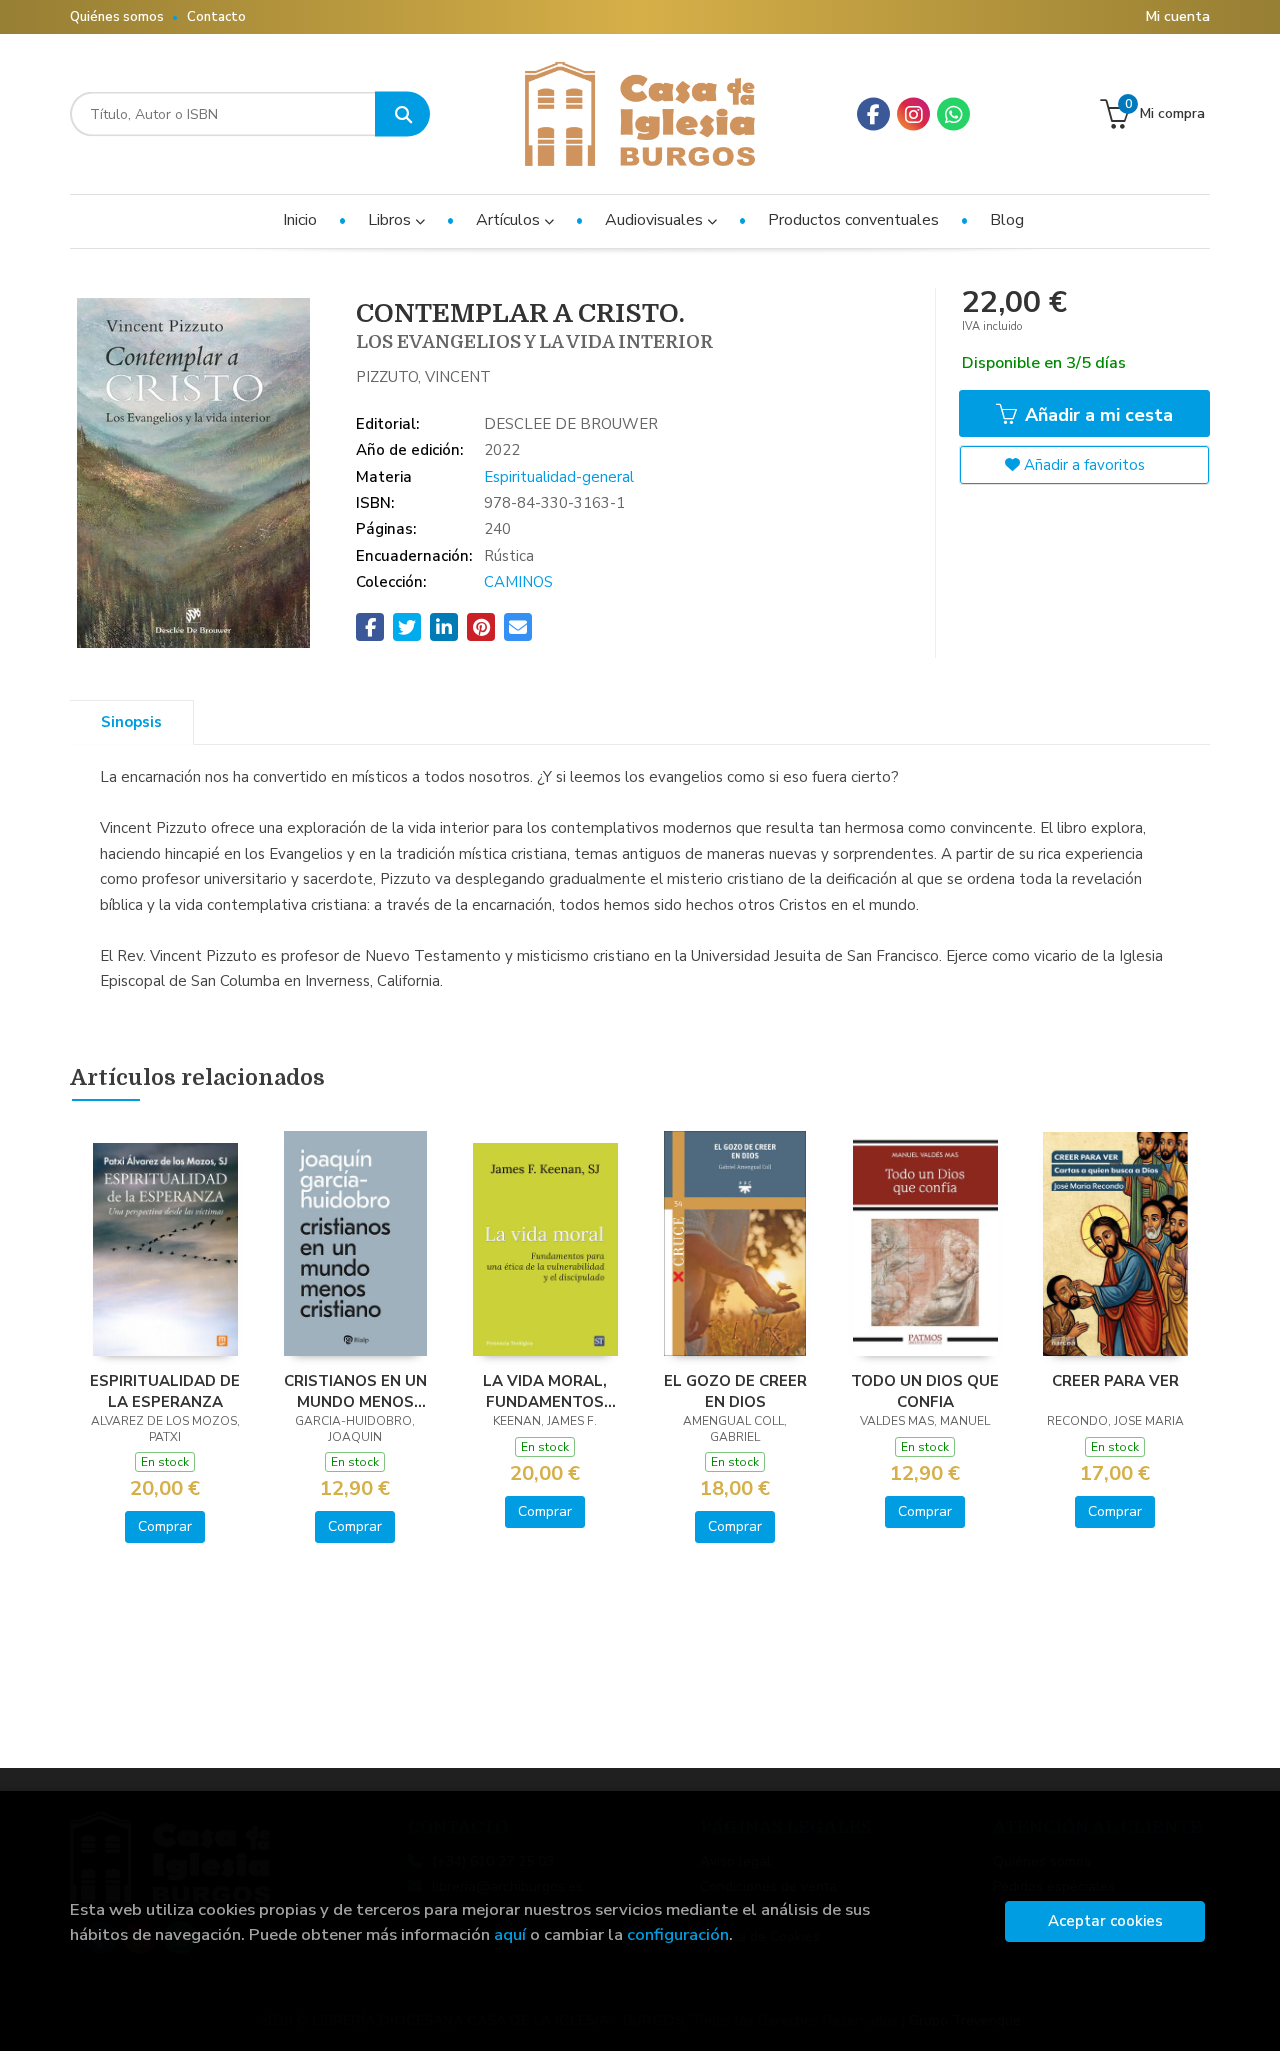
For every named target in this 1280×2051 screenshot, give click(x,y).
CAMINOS (518, 582)
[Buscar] (402, 114)
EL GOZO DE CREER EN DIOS (735, 1391)
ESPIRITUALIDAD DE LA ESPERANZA (165, 1391)
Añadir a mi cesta (1096, 415)
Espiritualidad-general (559, 477)
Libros (391, 220)
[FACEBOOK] (873, 114)
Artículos (510, 220)
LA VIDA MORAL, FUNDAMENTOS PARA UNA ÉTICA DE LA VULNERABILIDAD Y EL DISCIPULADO (545, 1391)
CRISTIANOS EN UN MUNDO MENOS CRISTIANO (355, 1391)
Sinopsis (131, 722)
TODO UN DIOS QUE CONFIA (925, 1391)
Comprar (165, 1526)
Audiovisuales (656, 220)
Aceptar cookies (1105, 1921)
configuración (678, 1934)
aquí (510, 1934)
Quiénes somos (117, 17)
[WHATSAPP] (953, 114)
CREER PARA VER (1115, 1381)
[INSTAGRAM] (913, 114)
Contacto (216, 17)
